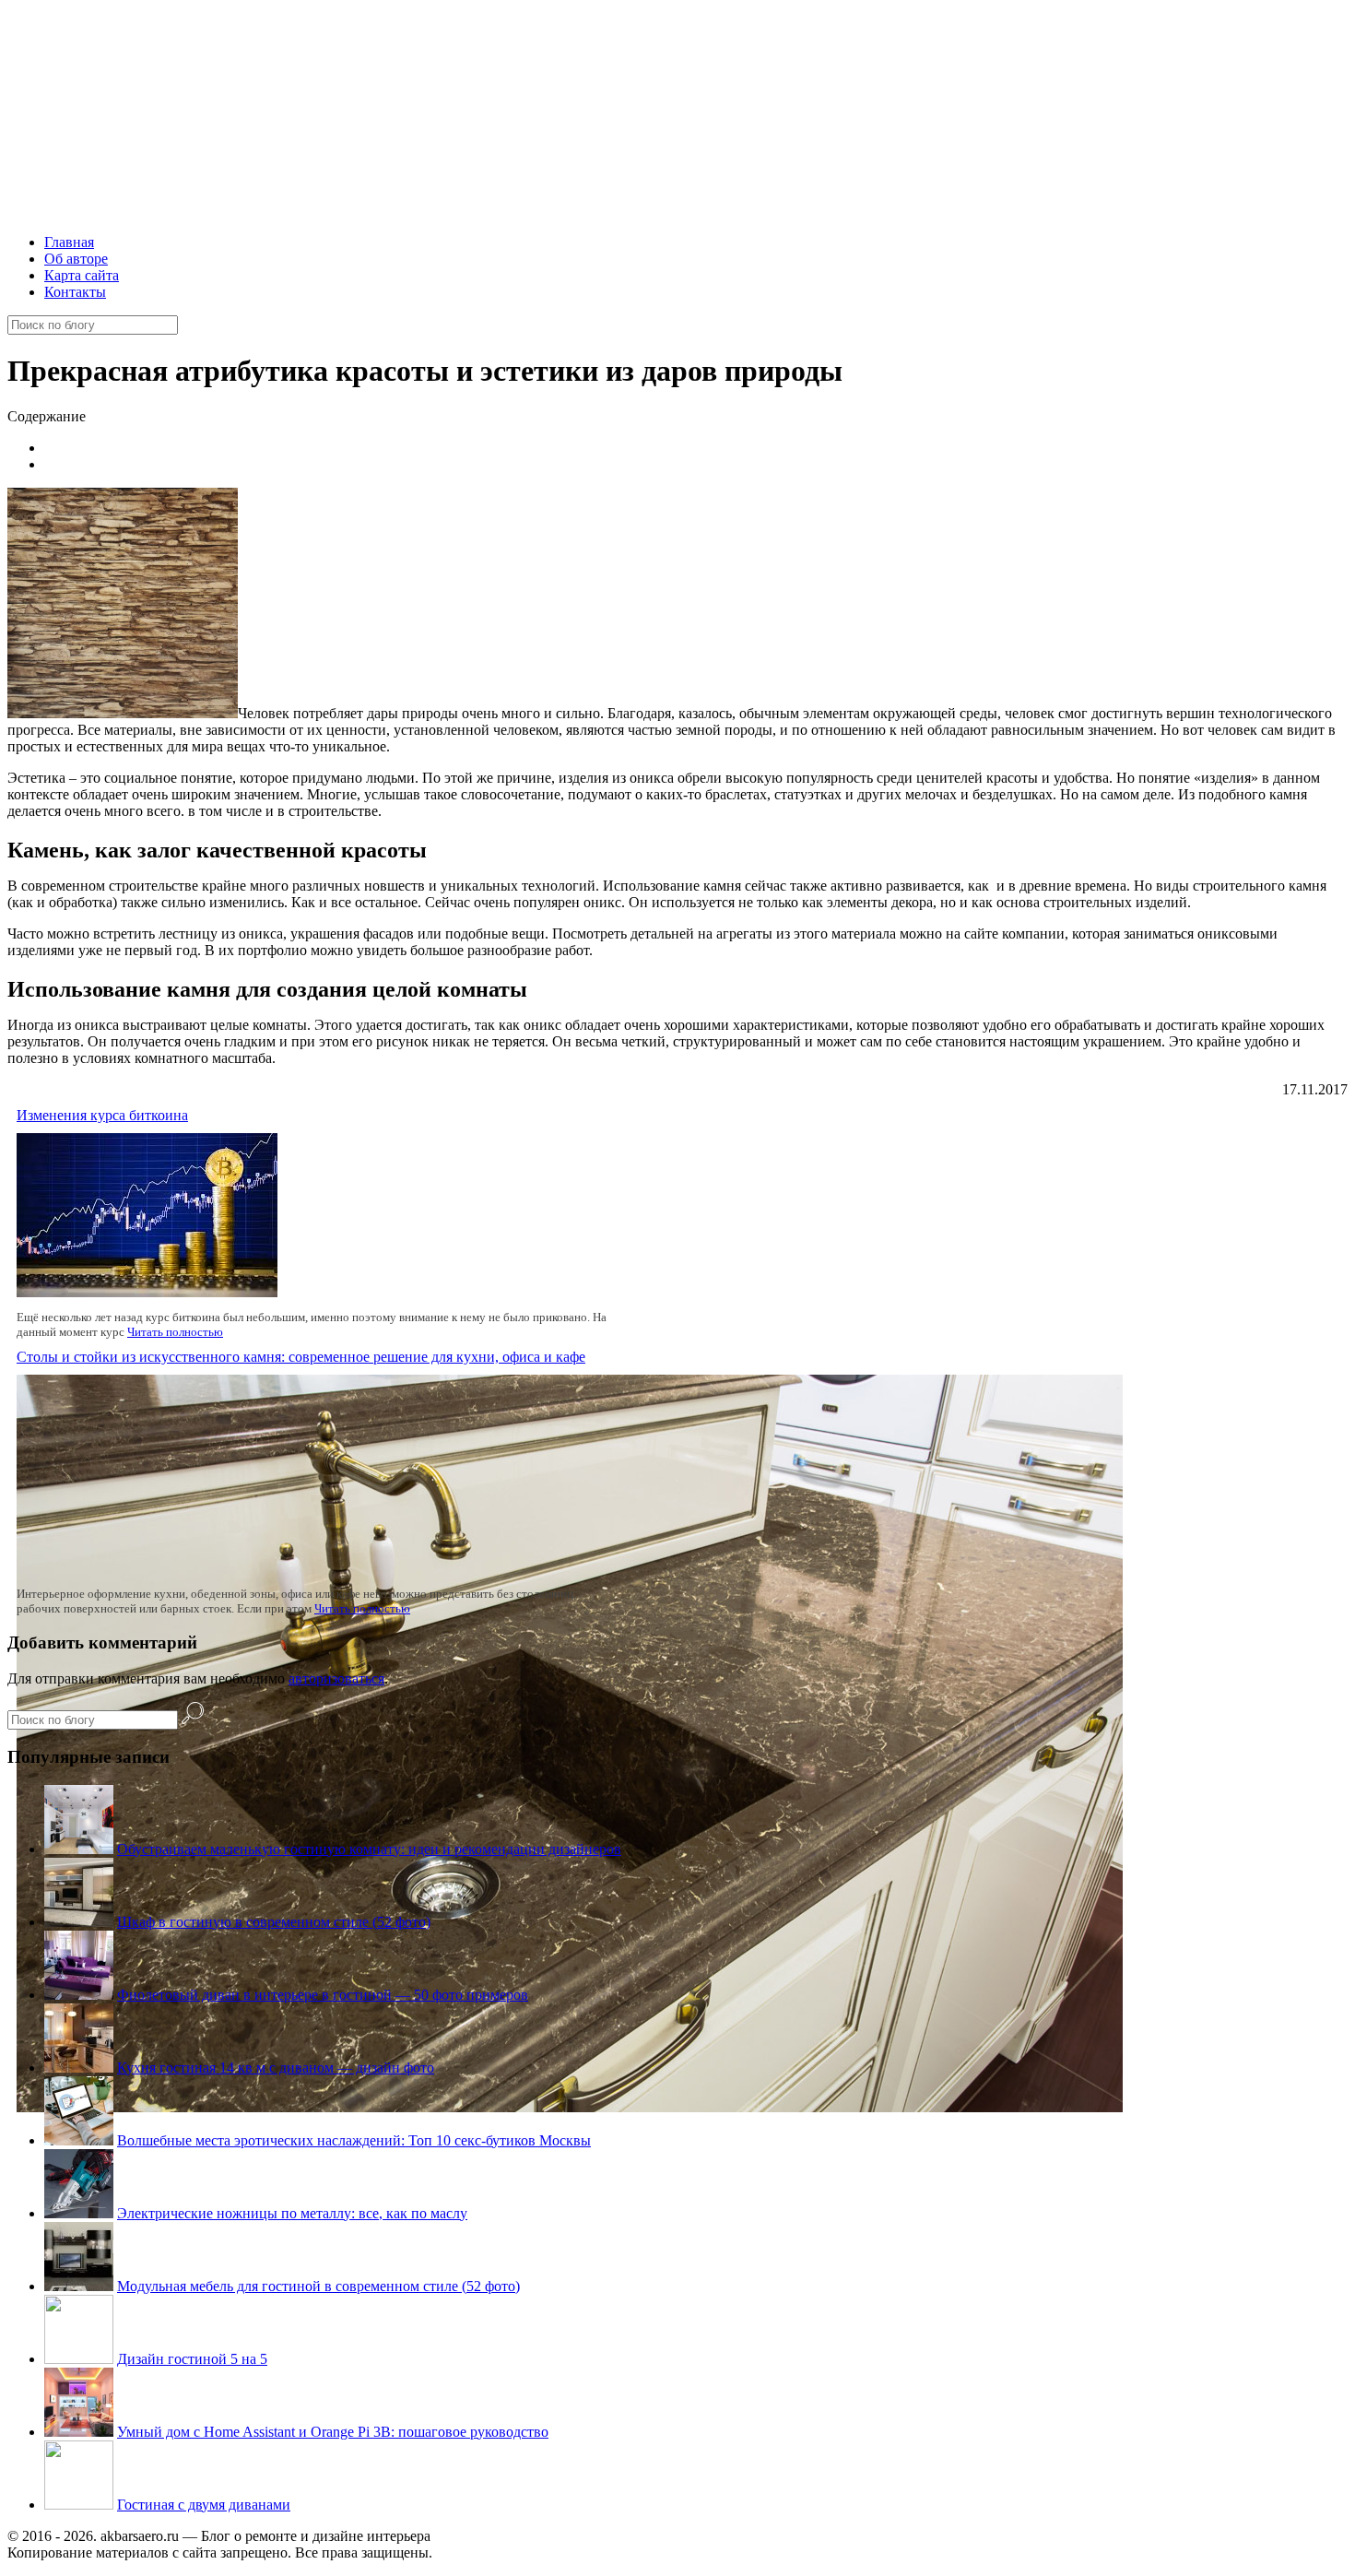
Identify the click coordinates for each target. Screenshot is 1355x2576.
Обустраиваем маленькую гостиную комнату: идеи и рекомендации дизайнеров (369, 1849)
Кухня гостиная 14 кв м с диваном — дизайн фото (276, 2068)
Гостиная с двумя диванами (204, 2505)
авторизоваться (336, 1678)
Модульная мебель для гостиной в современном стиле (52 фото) (318, 2286)
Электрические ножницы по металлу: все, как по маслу (292, 2213)
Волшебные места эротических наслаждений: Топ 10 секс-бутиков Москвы (354, 2140)
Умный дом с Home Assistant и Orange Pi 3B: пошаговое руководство (333, 2432)
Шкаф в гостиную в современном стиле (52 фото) (274, 1922)
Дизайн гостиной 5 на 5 (192, 2359)
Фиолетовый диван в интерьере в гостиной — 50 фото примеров (323, 1995)
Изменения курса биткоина (102, 1115)
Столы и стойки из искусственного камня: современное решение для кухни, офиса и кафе (301, 1357)
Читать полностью (175, 1332)
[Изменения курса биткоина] (147, 1292)
